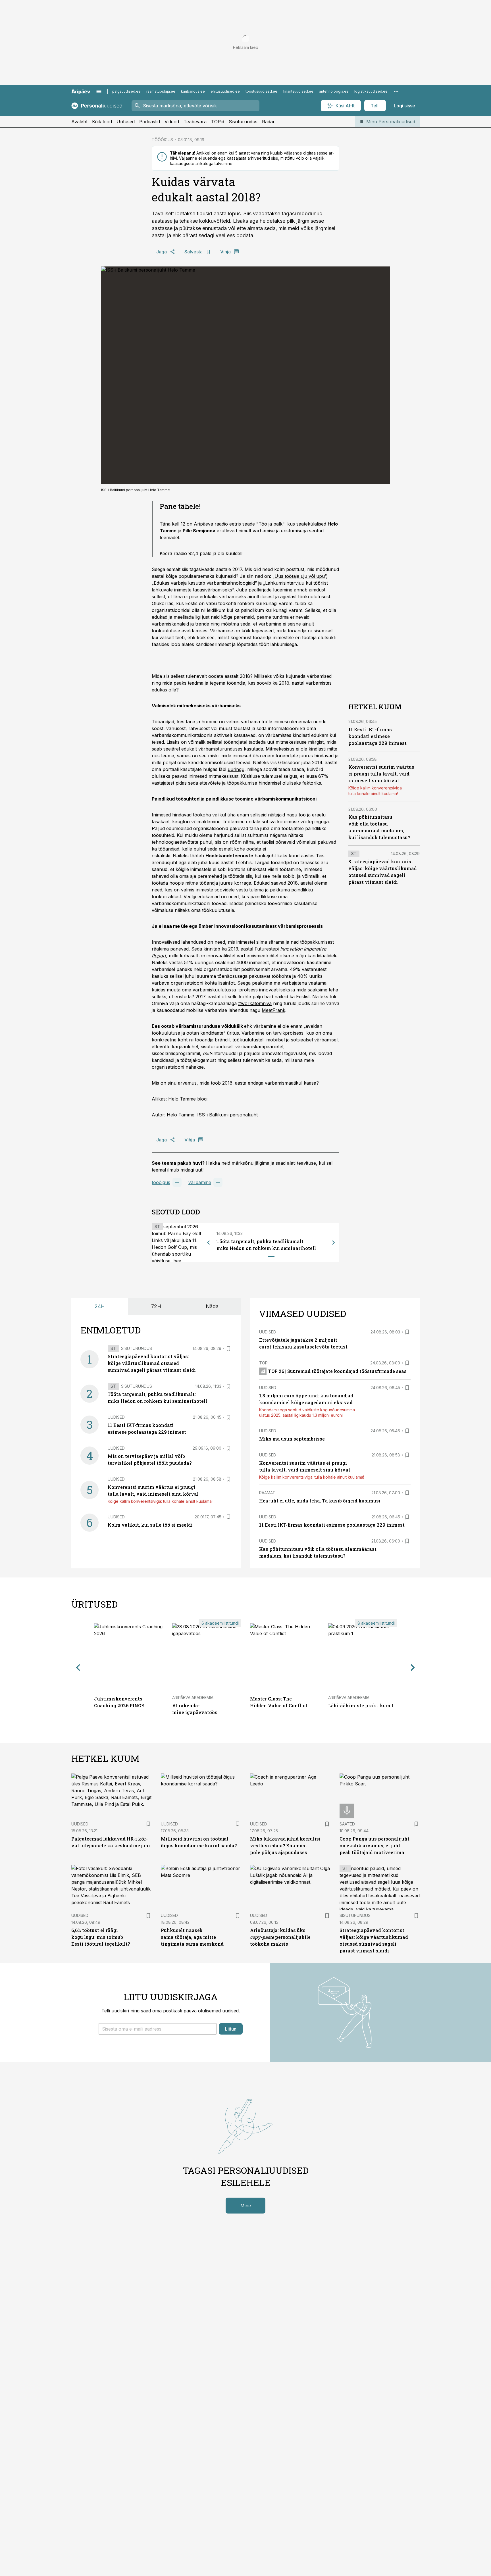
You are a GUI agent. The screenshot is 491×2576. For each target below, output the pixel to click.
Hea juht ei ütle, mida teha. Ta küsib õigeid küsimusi (320, 1501)
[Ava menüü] (99, 91)
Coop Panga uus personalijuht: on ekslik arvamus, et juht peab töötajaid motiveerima (375, 1845)
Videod (172, 122)
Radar (268, 122)
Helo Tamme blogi (188, 1099)
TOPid (218, 122)
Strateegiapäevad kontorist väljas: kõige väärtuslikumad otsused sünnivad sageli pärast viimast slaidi (152, 1363)
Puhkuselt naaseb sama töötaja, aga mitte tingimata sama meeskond (192, 1937)
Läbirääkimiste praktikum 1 (361, 1705)
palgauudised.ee (126, 91)
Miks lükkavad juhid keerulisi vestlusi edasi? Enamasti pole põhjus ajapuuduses (285, 1845)
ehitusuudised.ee (225, 91)
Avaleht (79, 122)
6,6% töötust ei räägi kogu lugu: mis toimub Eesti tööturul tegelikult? (101, 1937)
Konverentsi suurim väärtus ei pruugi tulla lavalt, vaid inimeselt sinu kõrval (381, 774)
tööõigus (161, 1182)
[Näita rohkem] (396, 91)
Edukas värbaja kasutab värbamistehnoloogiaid (204, 583)
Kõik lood (102, 122)
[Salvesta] (228, 1349)
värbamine (200, 1182)
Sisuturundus (243, 122)
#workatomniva (255, 1003)
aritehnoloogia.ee (334, 91)
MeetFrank (273, 1010)
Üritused (126, 122)
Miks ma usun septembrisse (292, 1439)
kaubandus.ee (193, 91)
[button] (158, 2029)
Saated (347, 1824)
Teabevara (195, 122)
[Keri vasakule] (209, 1243)
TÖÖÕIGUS (162, 140)
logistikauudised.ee (371, 91)
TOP (263, 1363)
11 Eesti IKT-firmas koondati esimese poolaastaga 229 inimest (377, 736)
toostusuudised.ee (261, 91)
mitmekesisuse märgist (300, 742)
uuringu (236, 769)
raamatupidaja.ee (161, 91)
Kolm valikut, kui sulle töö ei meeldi (150, 1525)
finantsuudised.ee (298, 91)
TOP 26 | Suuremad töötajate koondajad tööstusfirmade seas (337, 1371)
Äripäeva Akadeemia (193, 1697)
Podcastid (150, 122)
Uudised (116, 1417)
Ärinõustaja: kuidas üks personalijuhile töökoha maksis (280, 1937)
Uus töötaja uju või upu (300, 576)
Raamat (267, 1493)
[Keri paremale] (334, 1243)
